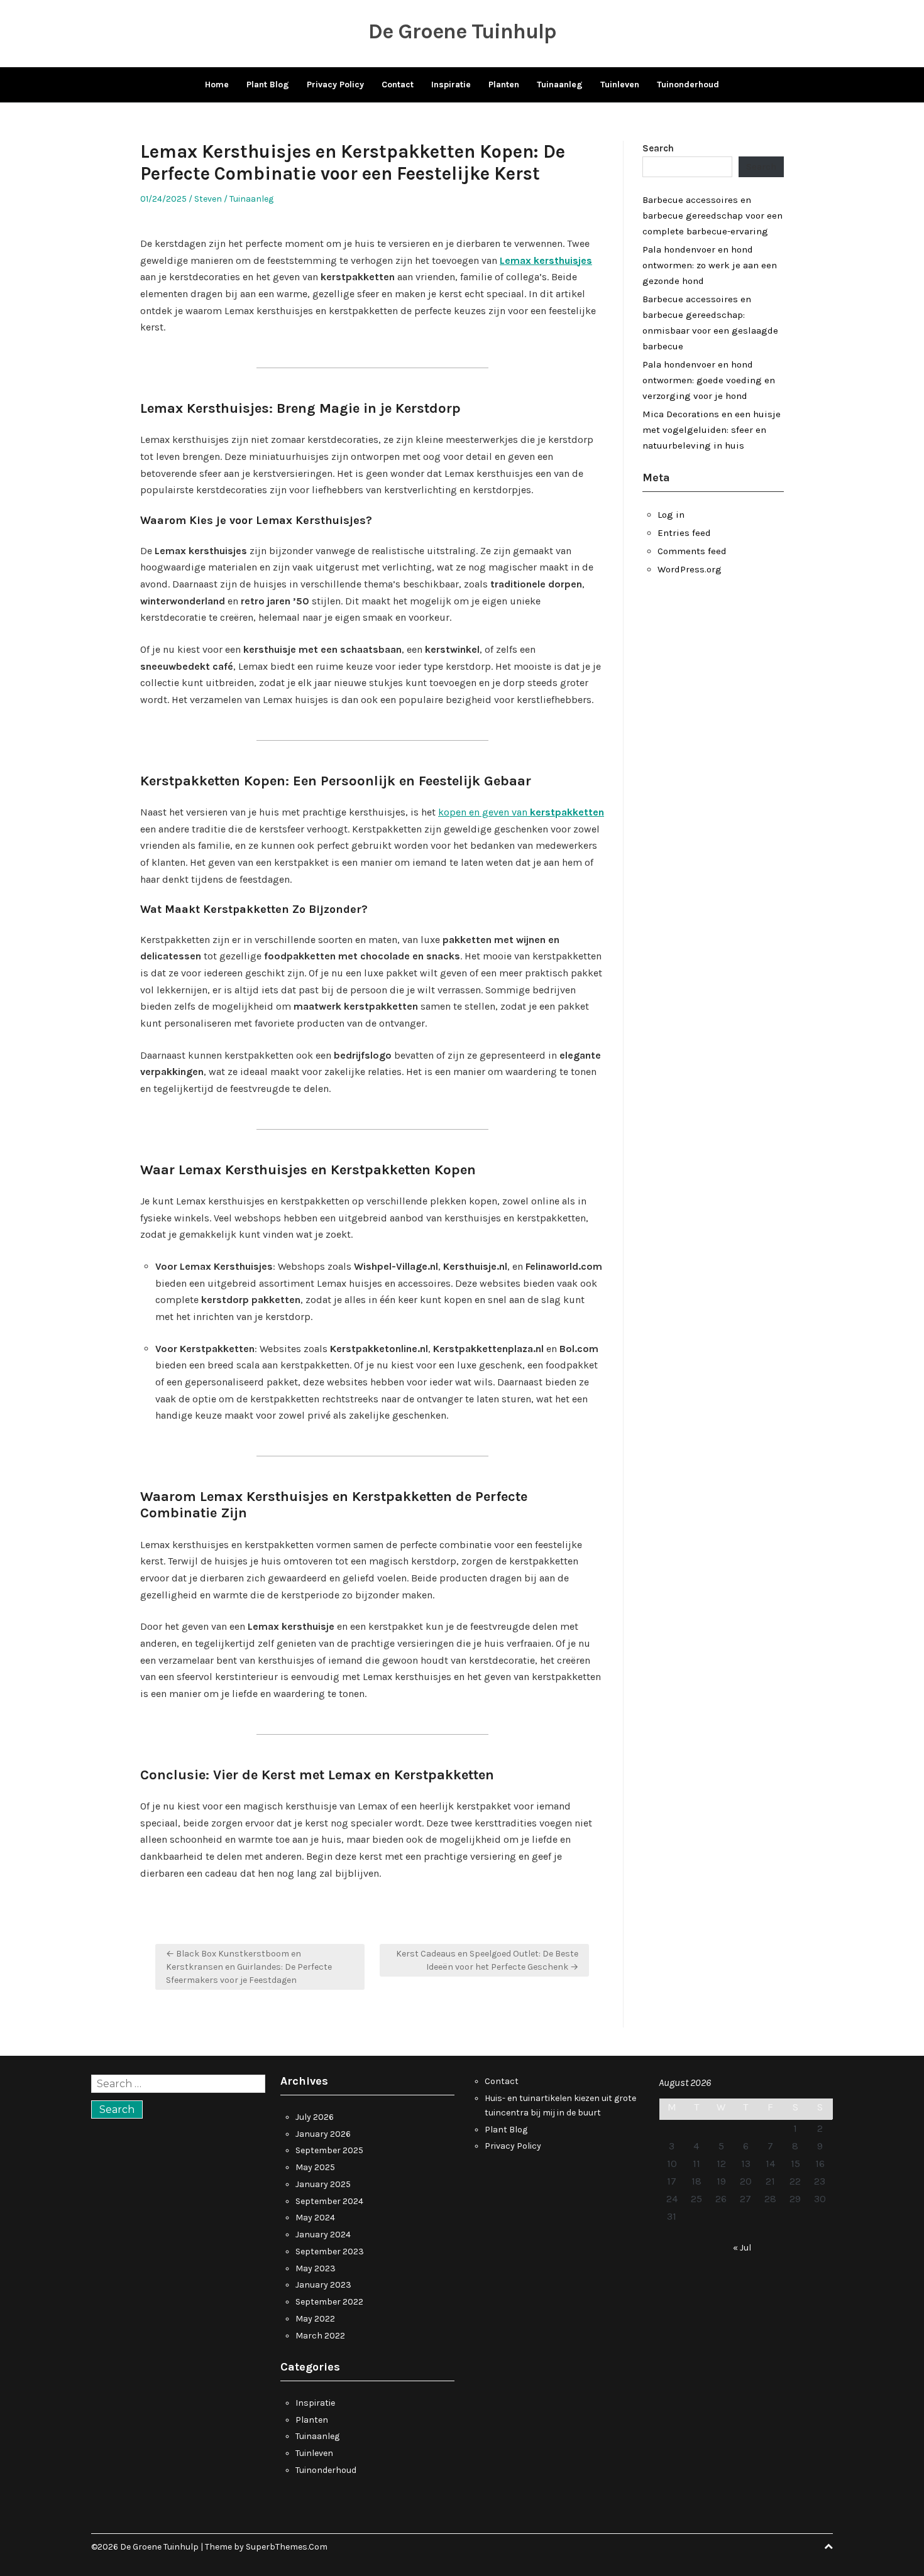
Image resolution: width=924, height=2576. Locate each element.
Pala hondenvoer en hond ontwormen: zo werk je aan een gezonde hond (710, 265)
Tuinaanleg (560, 85)
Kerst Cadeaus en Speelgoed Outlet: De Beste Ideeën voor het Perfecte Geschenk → (487, 1960)
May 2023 (316, 2268)
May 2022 (315, 2319)
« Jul (742, 2248)
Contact (398, 85)
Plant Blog (268, 85)
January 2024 (323, 2235)
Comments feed (692, 551)
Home (217, 85)
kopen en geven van (521, 812)
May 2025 (315, 2167)
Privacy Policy (335, 85)
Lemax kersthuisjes (546, 260)
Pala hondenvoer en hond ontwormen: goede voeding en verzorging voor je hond (709, 380)
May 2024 (315, 2218)
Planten (504, 85)
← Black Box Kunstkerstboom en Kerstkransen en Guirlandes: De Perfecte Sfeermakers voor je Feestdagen (249, 1967)
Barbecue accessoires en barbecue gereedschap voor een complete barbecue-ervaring (712, 216)
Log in (671, 515)
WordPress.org (690, 569)
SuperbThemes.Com (287, 2547)
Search (658, 148)
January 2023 (323, 2285)
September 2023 (330, 2251)
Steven (208, 199)
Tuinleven (620, 85)
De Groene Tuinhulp (462, 31)
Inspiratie (451, 85)
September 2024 (329, 2201)
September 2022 (329, 2302)
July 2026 (315, 2117)
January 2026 (323, 2134)
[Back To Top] (828, 2547)
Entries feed (684, 533)
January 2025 (323, 2184)
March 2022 (320, 2336)
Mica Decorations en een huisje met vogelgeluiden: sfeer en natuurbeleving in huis (712, 430)
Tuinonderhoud (688, 85)
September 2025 (329, 2150)
